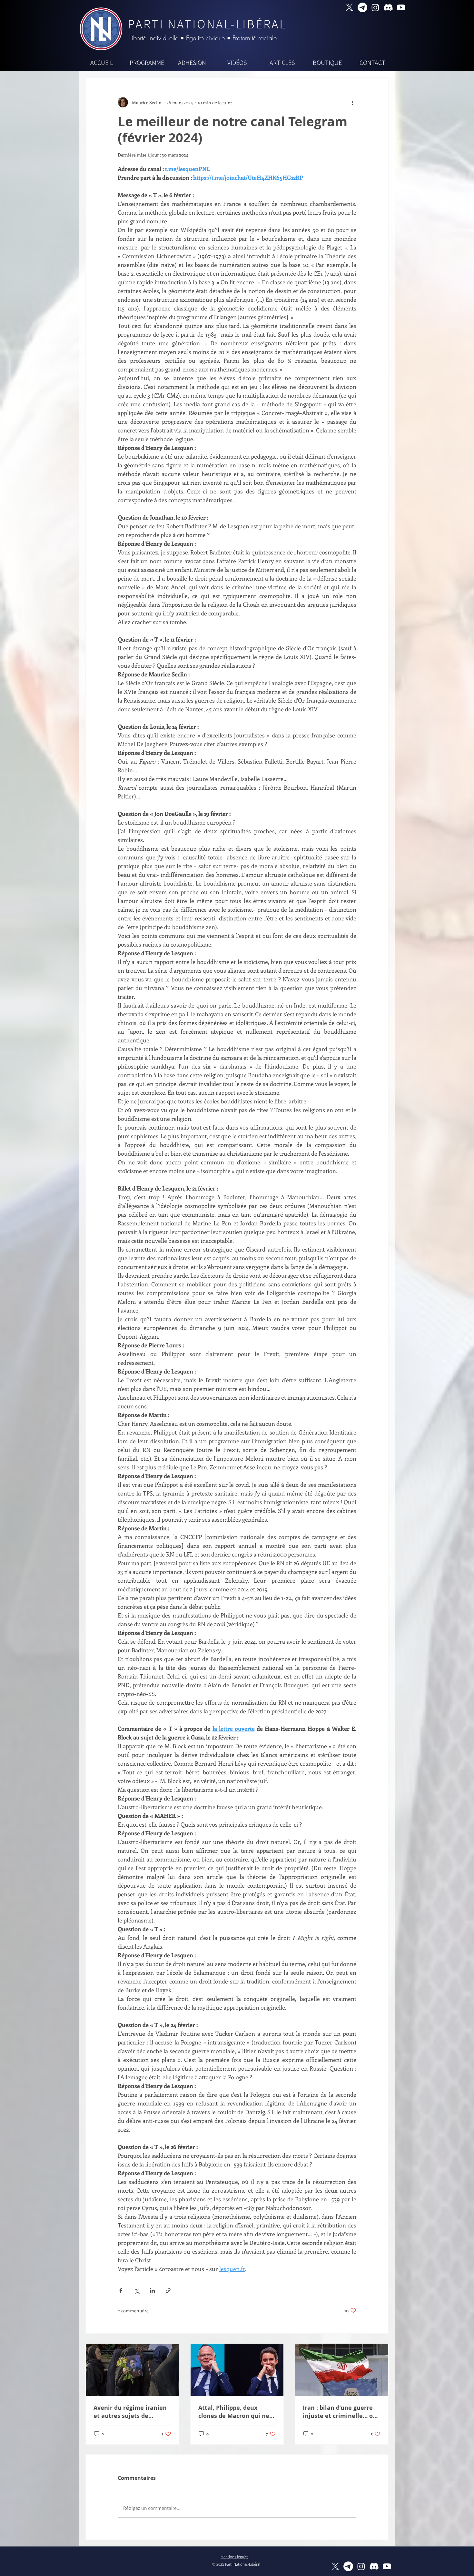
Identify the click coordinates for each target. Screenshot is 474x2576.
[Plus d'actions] (352, 102)
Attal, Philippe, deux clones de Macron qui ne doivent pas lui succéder (234, 2412)
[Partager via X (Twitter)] (137, 2291)
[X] (350, 7)
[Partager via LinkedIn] (152, 2291)
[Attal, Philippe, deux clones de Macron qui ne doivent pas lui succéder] (237, 2370)
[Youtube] (401, 7)
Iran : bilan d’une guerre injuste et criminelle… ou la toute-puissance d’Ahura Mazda (340, 2412)
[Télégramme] (362, 7)
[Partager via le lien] (168, 2291)
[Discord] (388, 7)
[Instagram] (375, 7)
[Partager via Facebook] (121, 2291)
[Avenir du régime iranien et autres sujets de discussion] (132, 2370)
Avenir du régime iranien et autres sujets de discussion (130, 2412)
